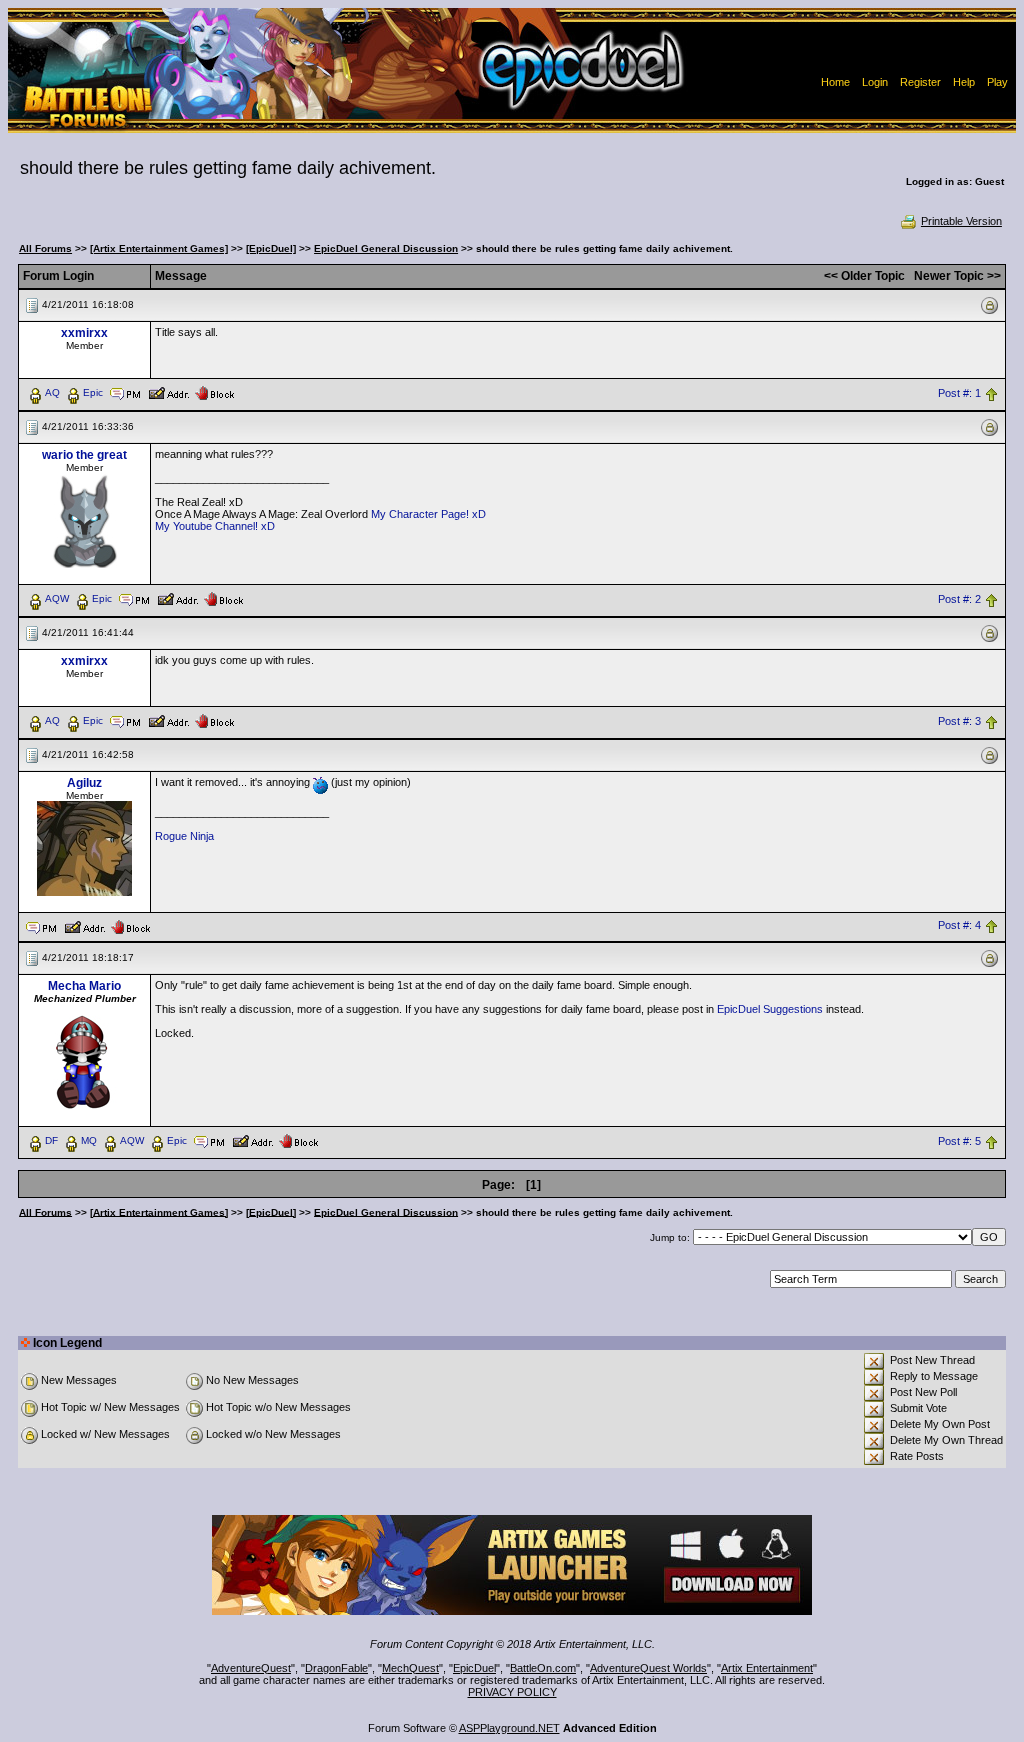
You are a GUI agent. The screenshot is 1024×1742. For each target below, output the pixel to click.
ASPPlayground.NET (509, 1728)
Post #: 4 (959, 926)
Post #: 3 (959, 721)
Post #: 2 (959, 599)
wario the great (84, 455)
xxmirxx (84, 333)
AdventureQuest (251, 1668)
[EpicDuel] (271, 248)
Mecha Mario (84, 986)
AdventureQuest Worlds (648, 1668)
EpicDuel (474, 1668)
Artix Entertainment (767, 1668)
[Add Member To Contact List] (168, 392)
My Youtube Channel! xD (215, 526)
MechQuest (410, 1668)
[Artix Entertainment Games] (159, 248)
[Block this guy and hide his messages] (214, 392)
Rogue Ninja (184, 836)
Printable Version (961, 221)
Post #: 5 (959, 1141)
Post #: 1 (959, 393)
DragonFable (336, 1668)
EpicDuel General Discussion (386, 248)
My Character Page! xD (428, 514)
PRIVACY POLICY (512, 1692)
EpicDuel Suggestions (770, 1009)
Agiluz (84, 783)
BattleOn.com (543, 1668)
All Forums (45, 248)
